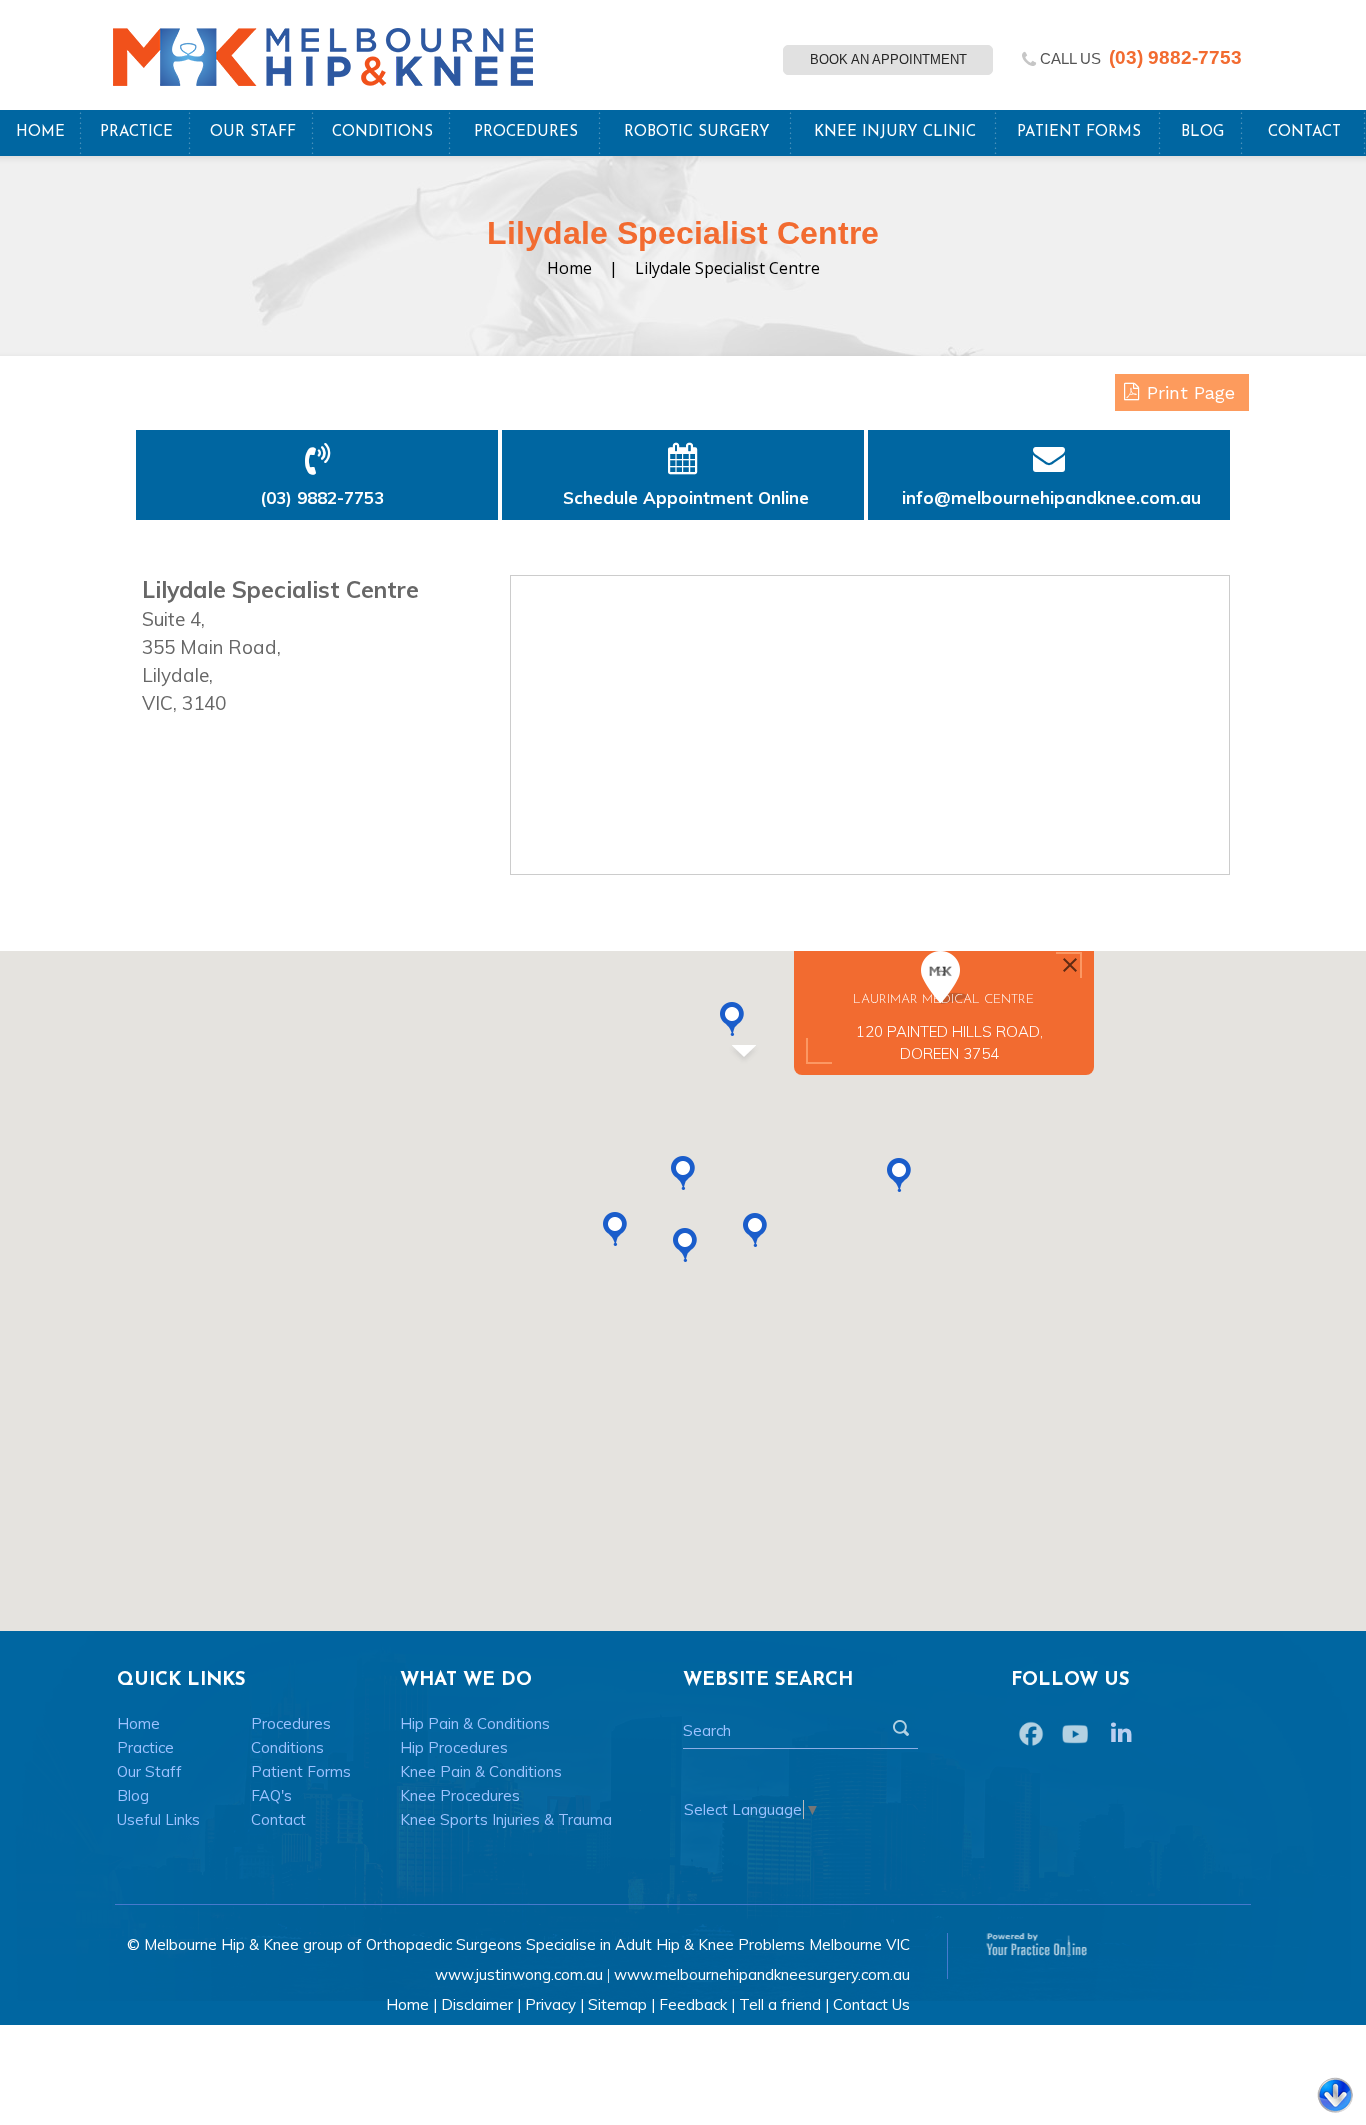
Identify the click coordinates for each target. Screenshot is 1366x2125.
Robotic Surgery (697, 132)
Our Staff (253, 132)
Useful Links (158, 1819)
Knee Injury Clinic (895, 132)
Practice (136, 132)
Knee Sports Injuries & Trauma (506, 1819)
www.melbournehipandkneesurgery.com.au (762, 1974)
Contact (1304, 132)
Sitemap (617, 2004)
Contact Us (871, 2004)
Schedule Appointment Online (685, 497)
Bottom (1335, 2097)
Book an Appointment (888, 59)
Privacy (550, 2004)
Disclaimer (477, 2004)
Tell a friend (780, 2004)
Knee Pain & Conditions (481, 1771)
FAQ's (271, 1795)
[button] (755, 1230)
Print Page (1191, 392)
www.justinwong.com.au (519, 1974)
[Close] (1070, 965)
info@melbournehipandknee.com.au (1051, 497)
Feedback (693, 2004)
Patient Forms (1079, 132)
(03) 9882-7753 (1175, 57)
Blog (1202, 132)
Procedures (526, 132)
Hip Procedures (454, 1747)
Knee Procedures (460, 1795)
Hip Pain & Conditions (475, 1723)
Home (40, 132)
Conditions (382, 132)
